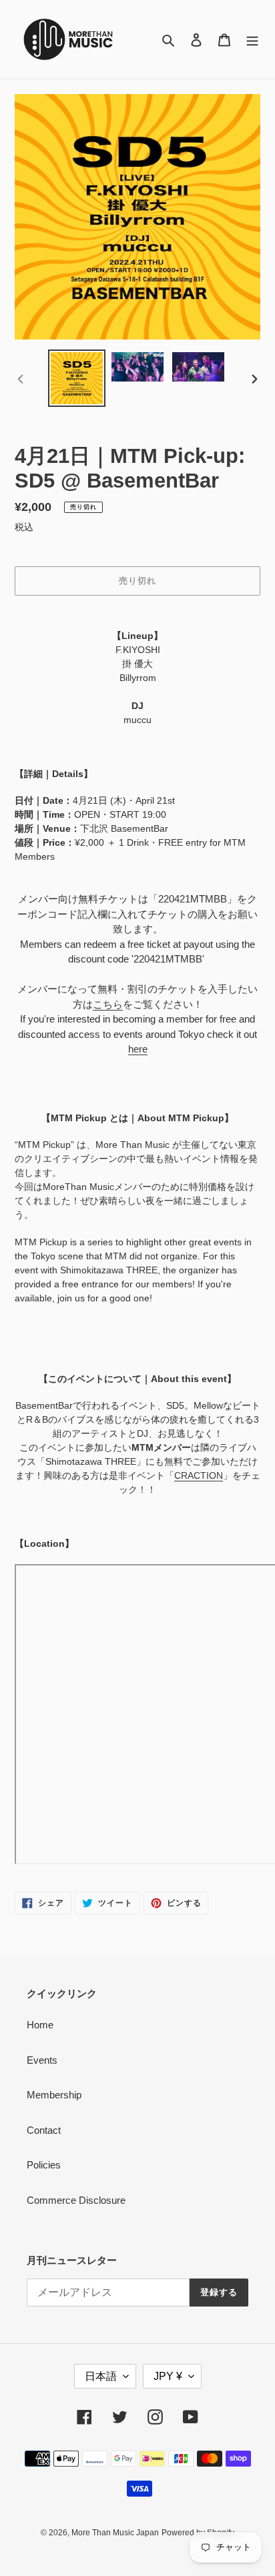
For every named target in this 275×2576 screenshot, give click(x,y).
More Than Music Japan (115, 2533)
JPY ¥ (168, 2376)
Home (40, 2025)
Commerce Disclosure (76, 2200)
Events (42, 2060)
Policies (44, 2165)
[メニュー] (252, 40)
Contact (44, 2130)
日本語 (101, 2376)
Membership (54, 2095)
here (138, 1049)
